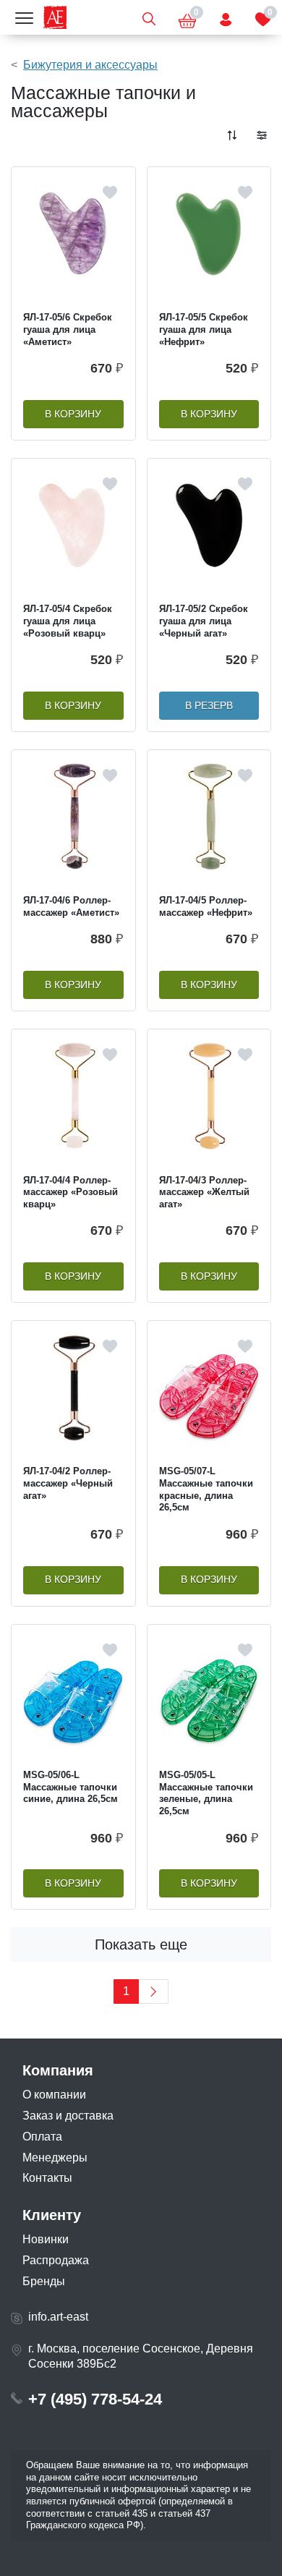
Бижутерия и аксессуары (90, 65)
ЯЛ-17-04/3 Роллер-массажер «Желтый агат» (204, 1192)
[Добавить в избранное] (110, 192)
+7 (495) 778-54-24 (95, 2399)
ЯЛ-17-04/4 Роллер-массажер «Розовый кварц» (70, 1192)
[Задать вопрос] (226, 17)
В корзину (73, 414)
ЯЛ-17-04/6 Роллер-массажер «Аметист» (71, 906)
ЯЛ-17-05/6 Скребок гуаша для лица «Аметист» (68, 329)
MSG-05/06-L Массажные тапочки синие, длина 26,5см (70, 1787)
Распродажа (56, 2260)
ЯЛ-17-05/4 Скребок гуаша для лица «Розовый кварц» (68, 621)
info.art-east (58, 2317)
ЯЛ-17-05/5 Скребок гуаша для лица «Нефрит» (204, 329)
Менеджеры (55, 2158)
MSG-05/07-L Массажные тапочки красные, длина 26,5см (206, 1489)
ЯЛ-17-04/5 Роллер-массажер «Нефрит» (206, 906)
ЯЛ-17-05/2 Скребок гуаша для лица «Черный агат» (204, 621)
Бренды (44, 2281)
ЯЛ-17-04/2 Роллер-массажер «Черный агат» (68, 1483)
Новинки (46, 2239)
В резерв (209, 706)
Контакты (47, 2178)
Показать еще (141, 1944)
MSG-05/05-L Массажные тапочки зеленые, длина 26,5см (206, 1793)
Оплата (42, 2137)
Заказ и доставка (68, 2116)
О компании (54, 2095)
